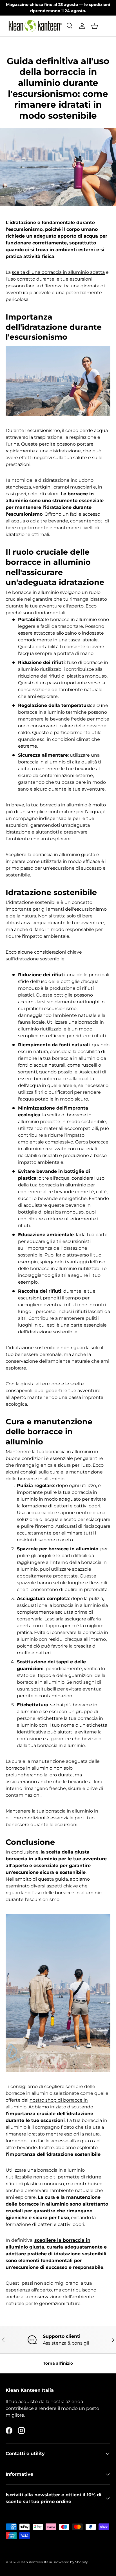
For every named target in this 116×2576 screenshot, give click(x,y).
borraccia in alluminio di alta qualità (57, 762)
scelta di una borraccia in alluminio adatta (58, 272)
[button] (95, 26)
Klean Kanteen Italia (35, 2562)
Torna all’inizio (58, 2363)
